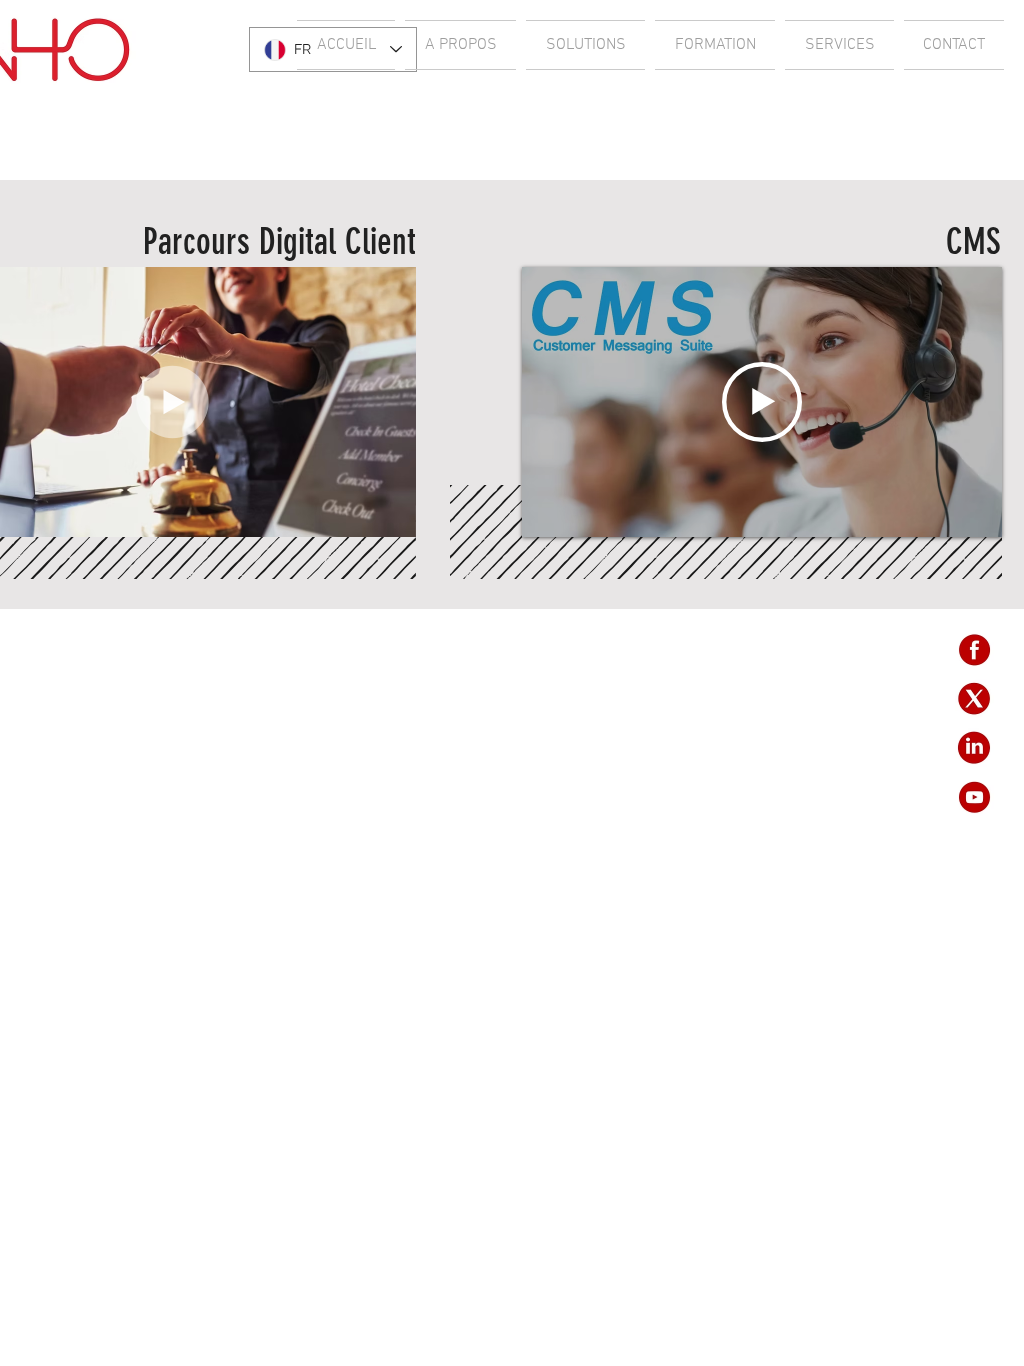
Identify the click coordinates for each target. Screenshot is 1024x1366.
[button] (390, 515)
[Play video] (762, 402)
